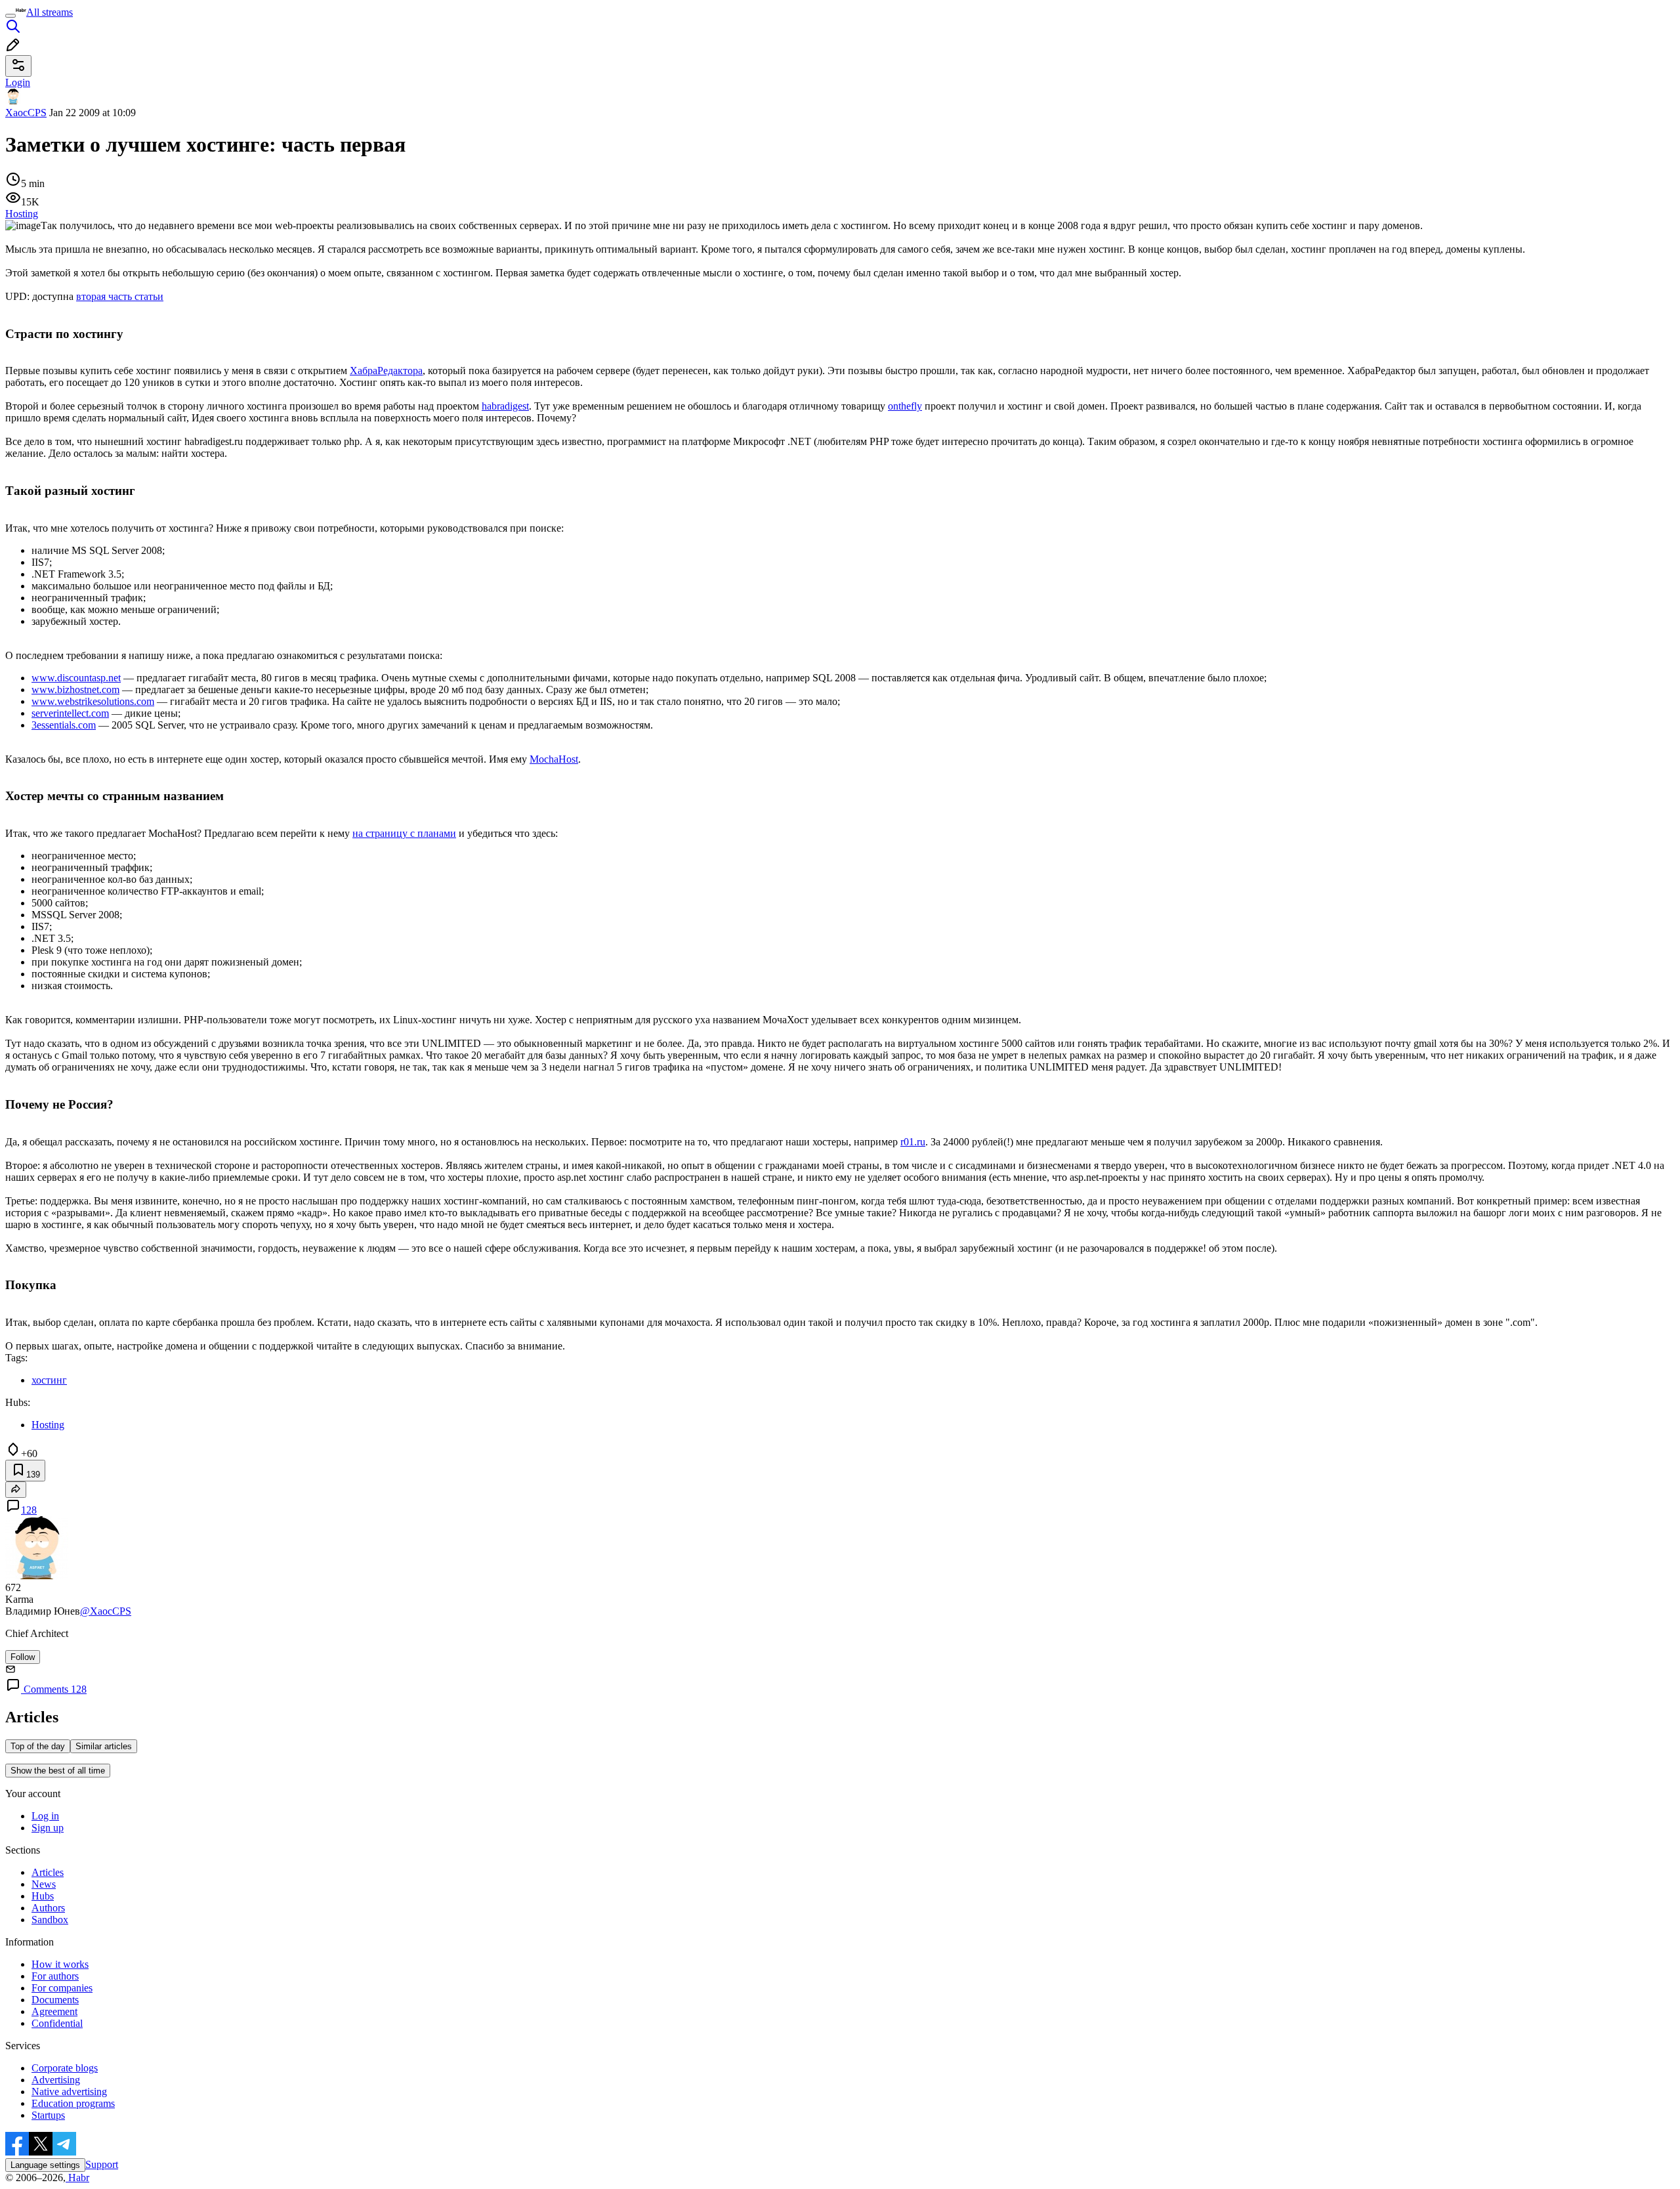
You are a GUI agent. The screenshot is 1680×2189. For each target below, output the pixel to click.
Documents (55, 2000)
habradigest (505, 406)
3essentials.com (64, 725)
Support (102, 2164)
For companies (62, 1988)
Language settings (45, 2165)
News (44, 1884)
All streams (50, 12)
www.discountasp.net (76, 678)
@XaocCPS (106, 1611)
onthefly (905, 406)
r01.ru (913, 1142)
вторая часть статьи (120, 296)
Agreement (54, 2011)
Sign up (48, 1828)
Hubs (43, 1896)
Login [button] (18, 82)
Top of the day (38, 1746)
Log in (45, 1816)
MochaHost (554, 759)
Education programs (73, 2103)
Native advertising (69, 2092)
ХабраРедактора (386, 371)
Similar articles (104, 1746)
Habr (77, 2178)
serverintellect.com (70, 713)
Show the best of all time (58, 1771)
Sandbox (50, 1920)
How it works (60, 1964)
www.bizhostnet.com (75, 690)
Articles (48, 1872)
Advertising (56, 2080)
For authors (55, 1976)
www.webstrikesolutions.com (93, 701)
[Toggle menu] (10, 16)
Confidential (57, 2023)
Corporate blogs (65, 2068)
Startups (48, 2115)
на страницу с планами (404, 833)
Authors (48, 1908)
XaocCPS (26, 113)
